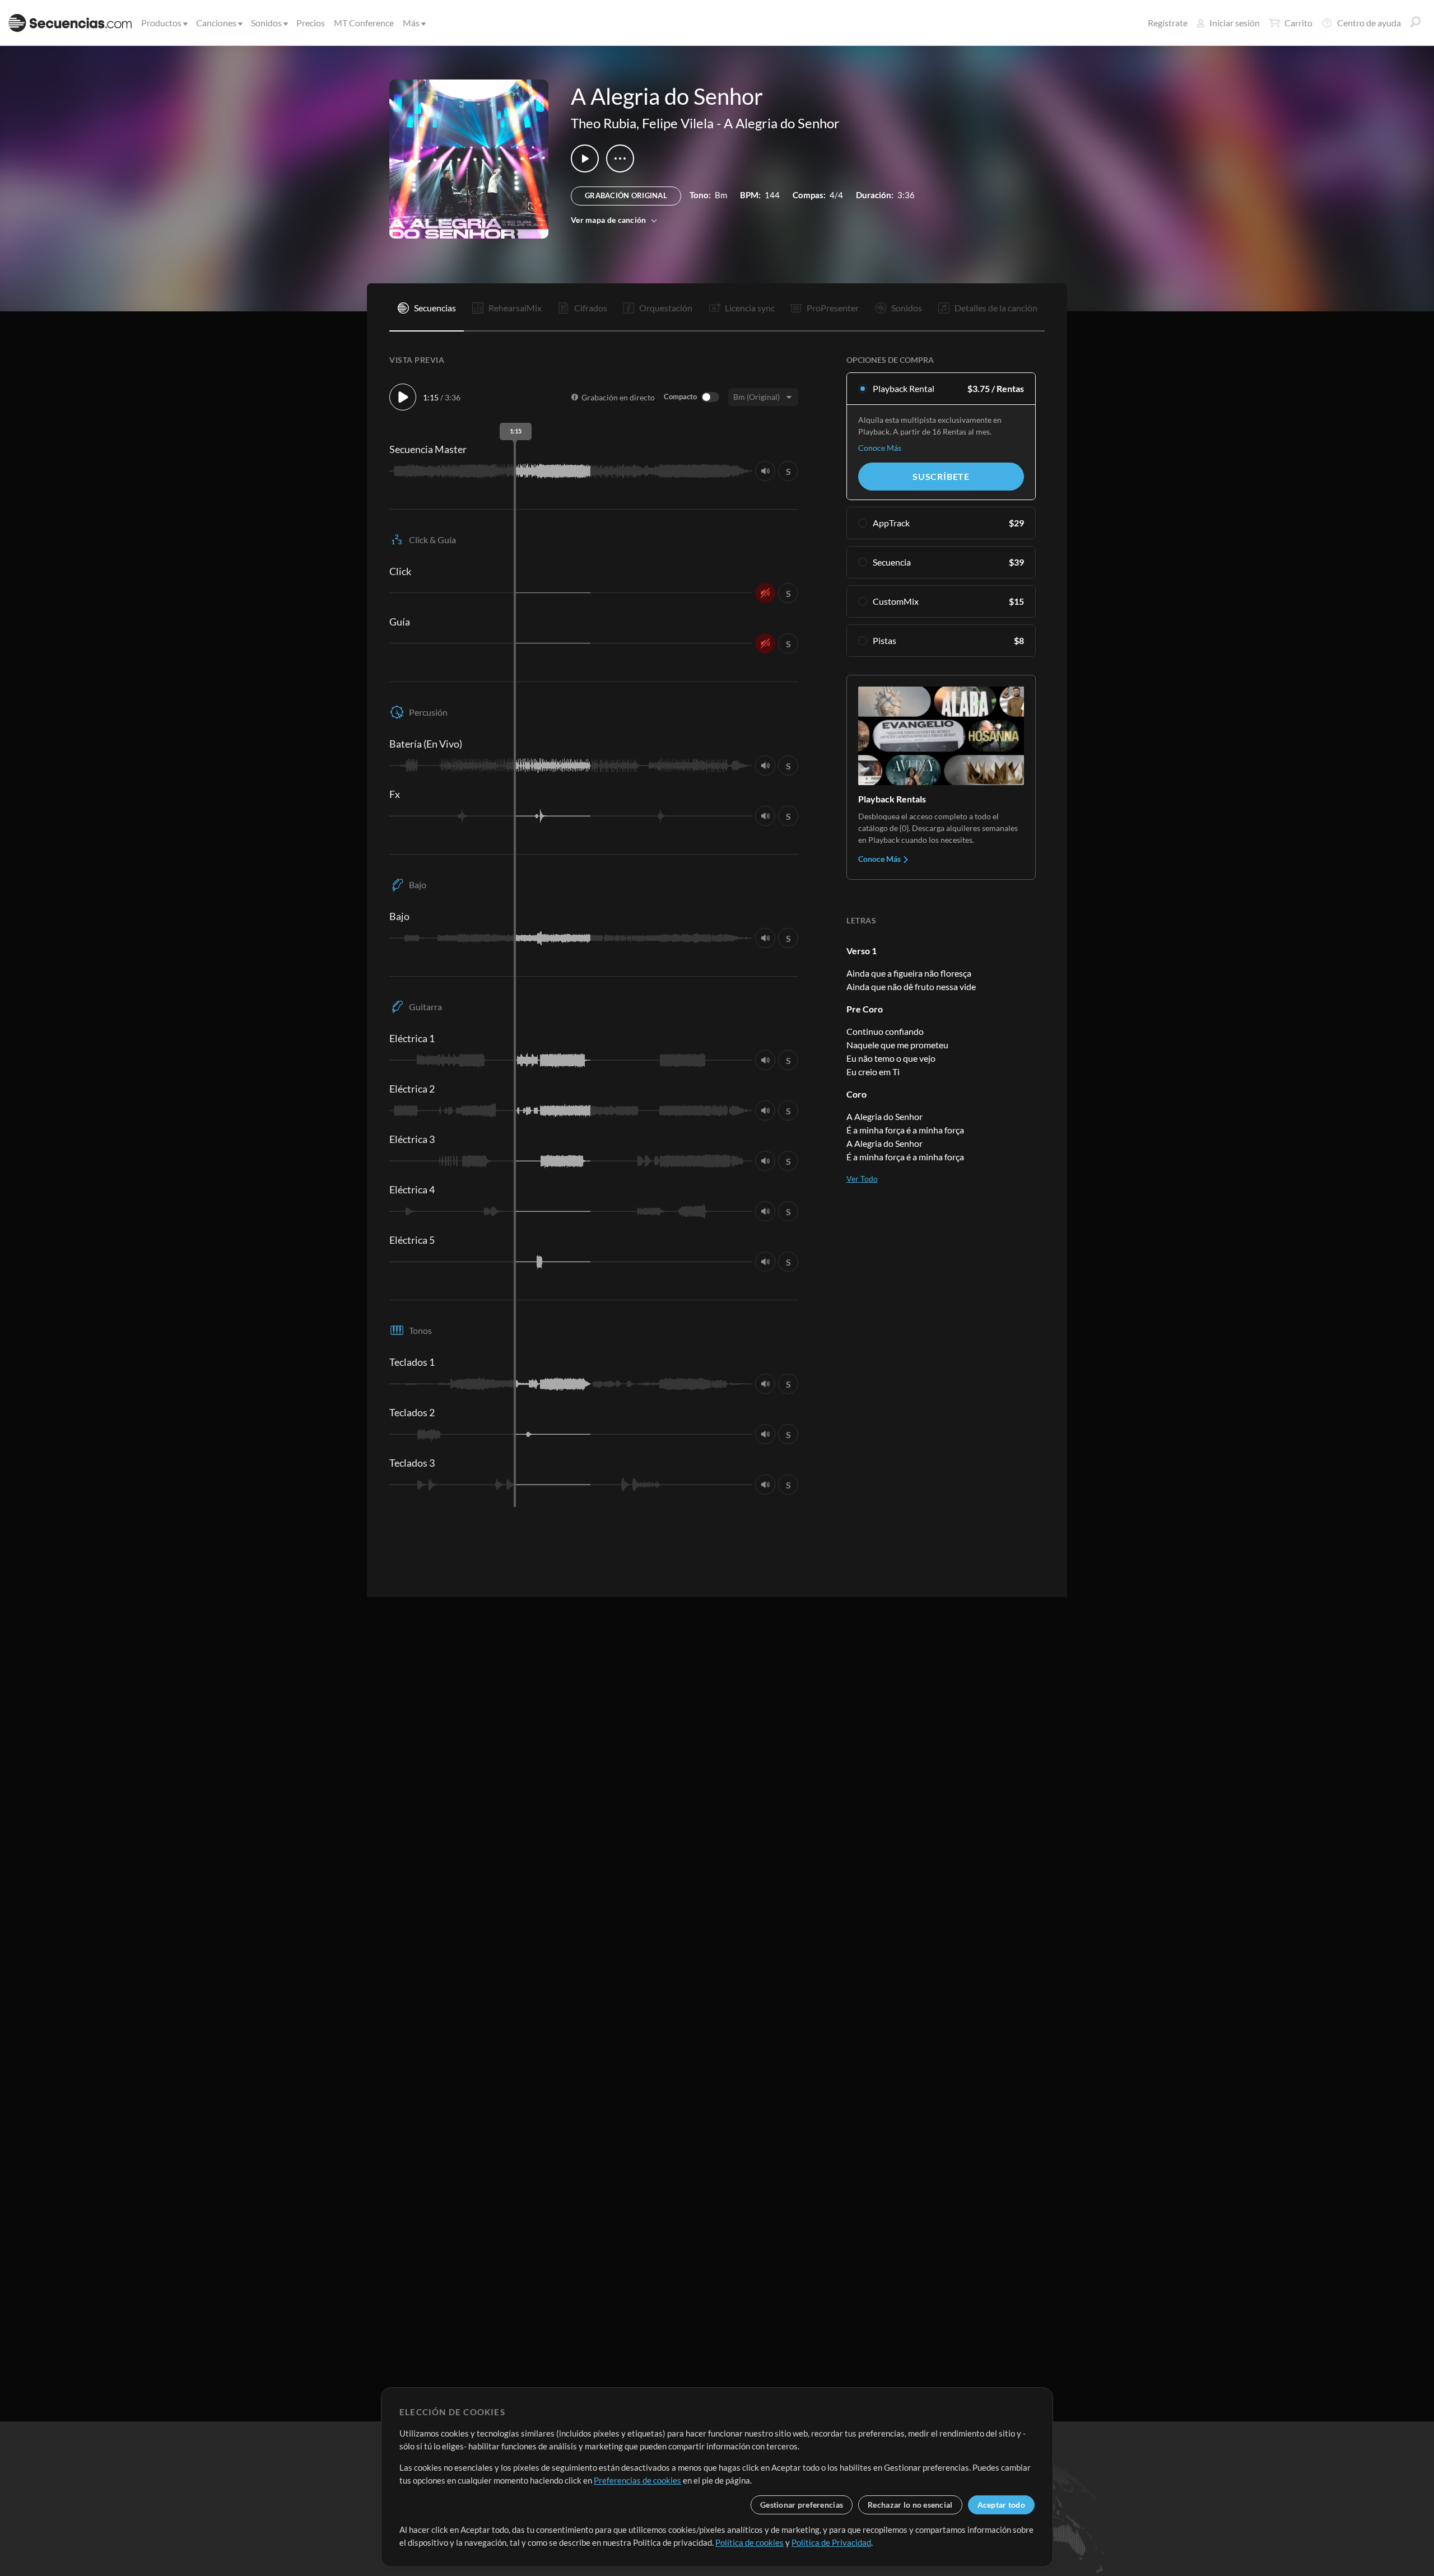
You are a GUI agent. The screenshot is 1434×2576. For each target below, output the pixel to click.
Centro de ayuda (1369, 23)
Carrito (1298, 23)
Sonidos (266, 23)
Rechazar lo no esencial (910, 2505)
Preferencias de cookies (637, 2480)
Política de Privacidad (831, 2542)
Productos (161, 23)
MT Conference (364, 23)
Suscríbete (941, 476)
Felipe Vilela (678, 123)
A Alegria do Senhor (782, 123)
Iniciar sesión (1235, 23)
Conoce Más (880, 448)
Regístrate (1168, 23)
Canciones (216, 23)
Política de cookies (749, 2542)
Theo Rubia (604, 123)
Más (411, 23)
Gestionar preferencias (802, 2505)
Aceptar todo (1001, 2505)
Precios (311, 23)
